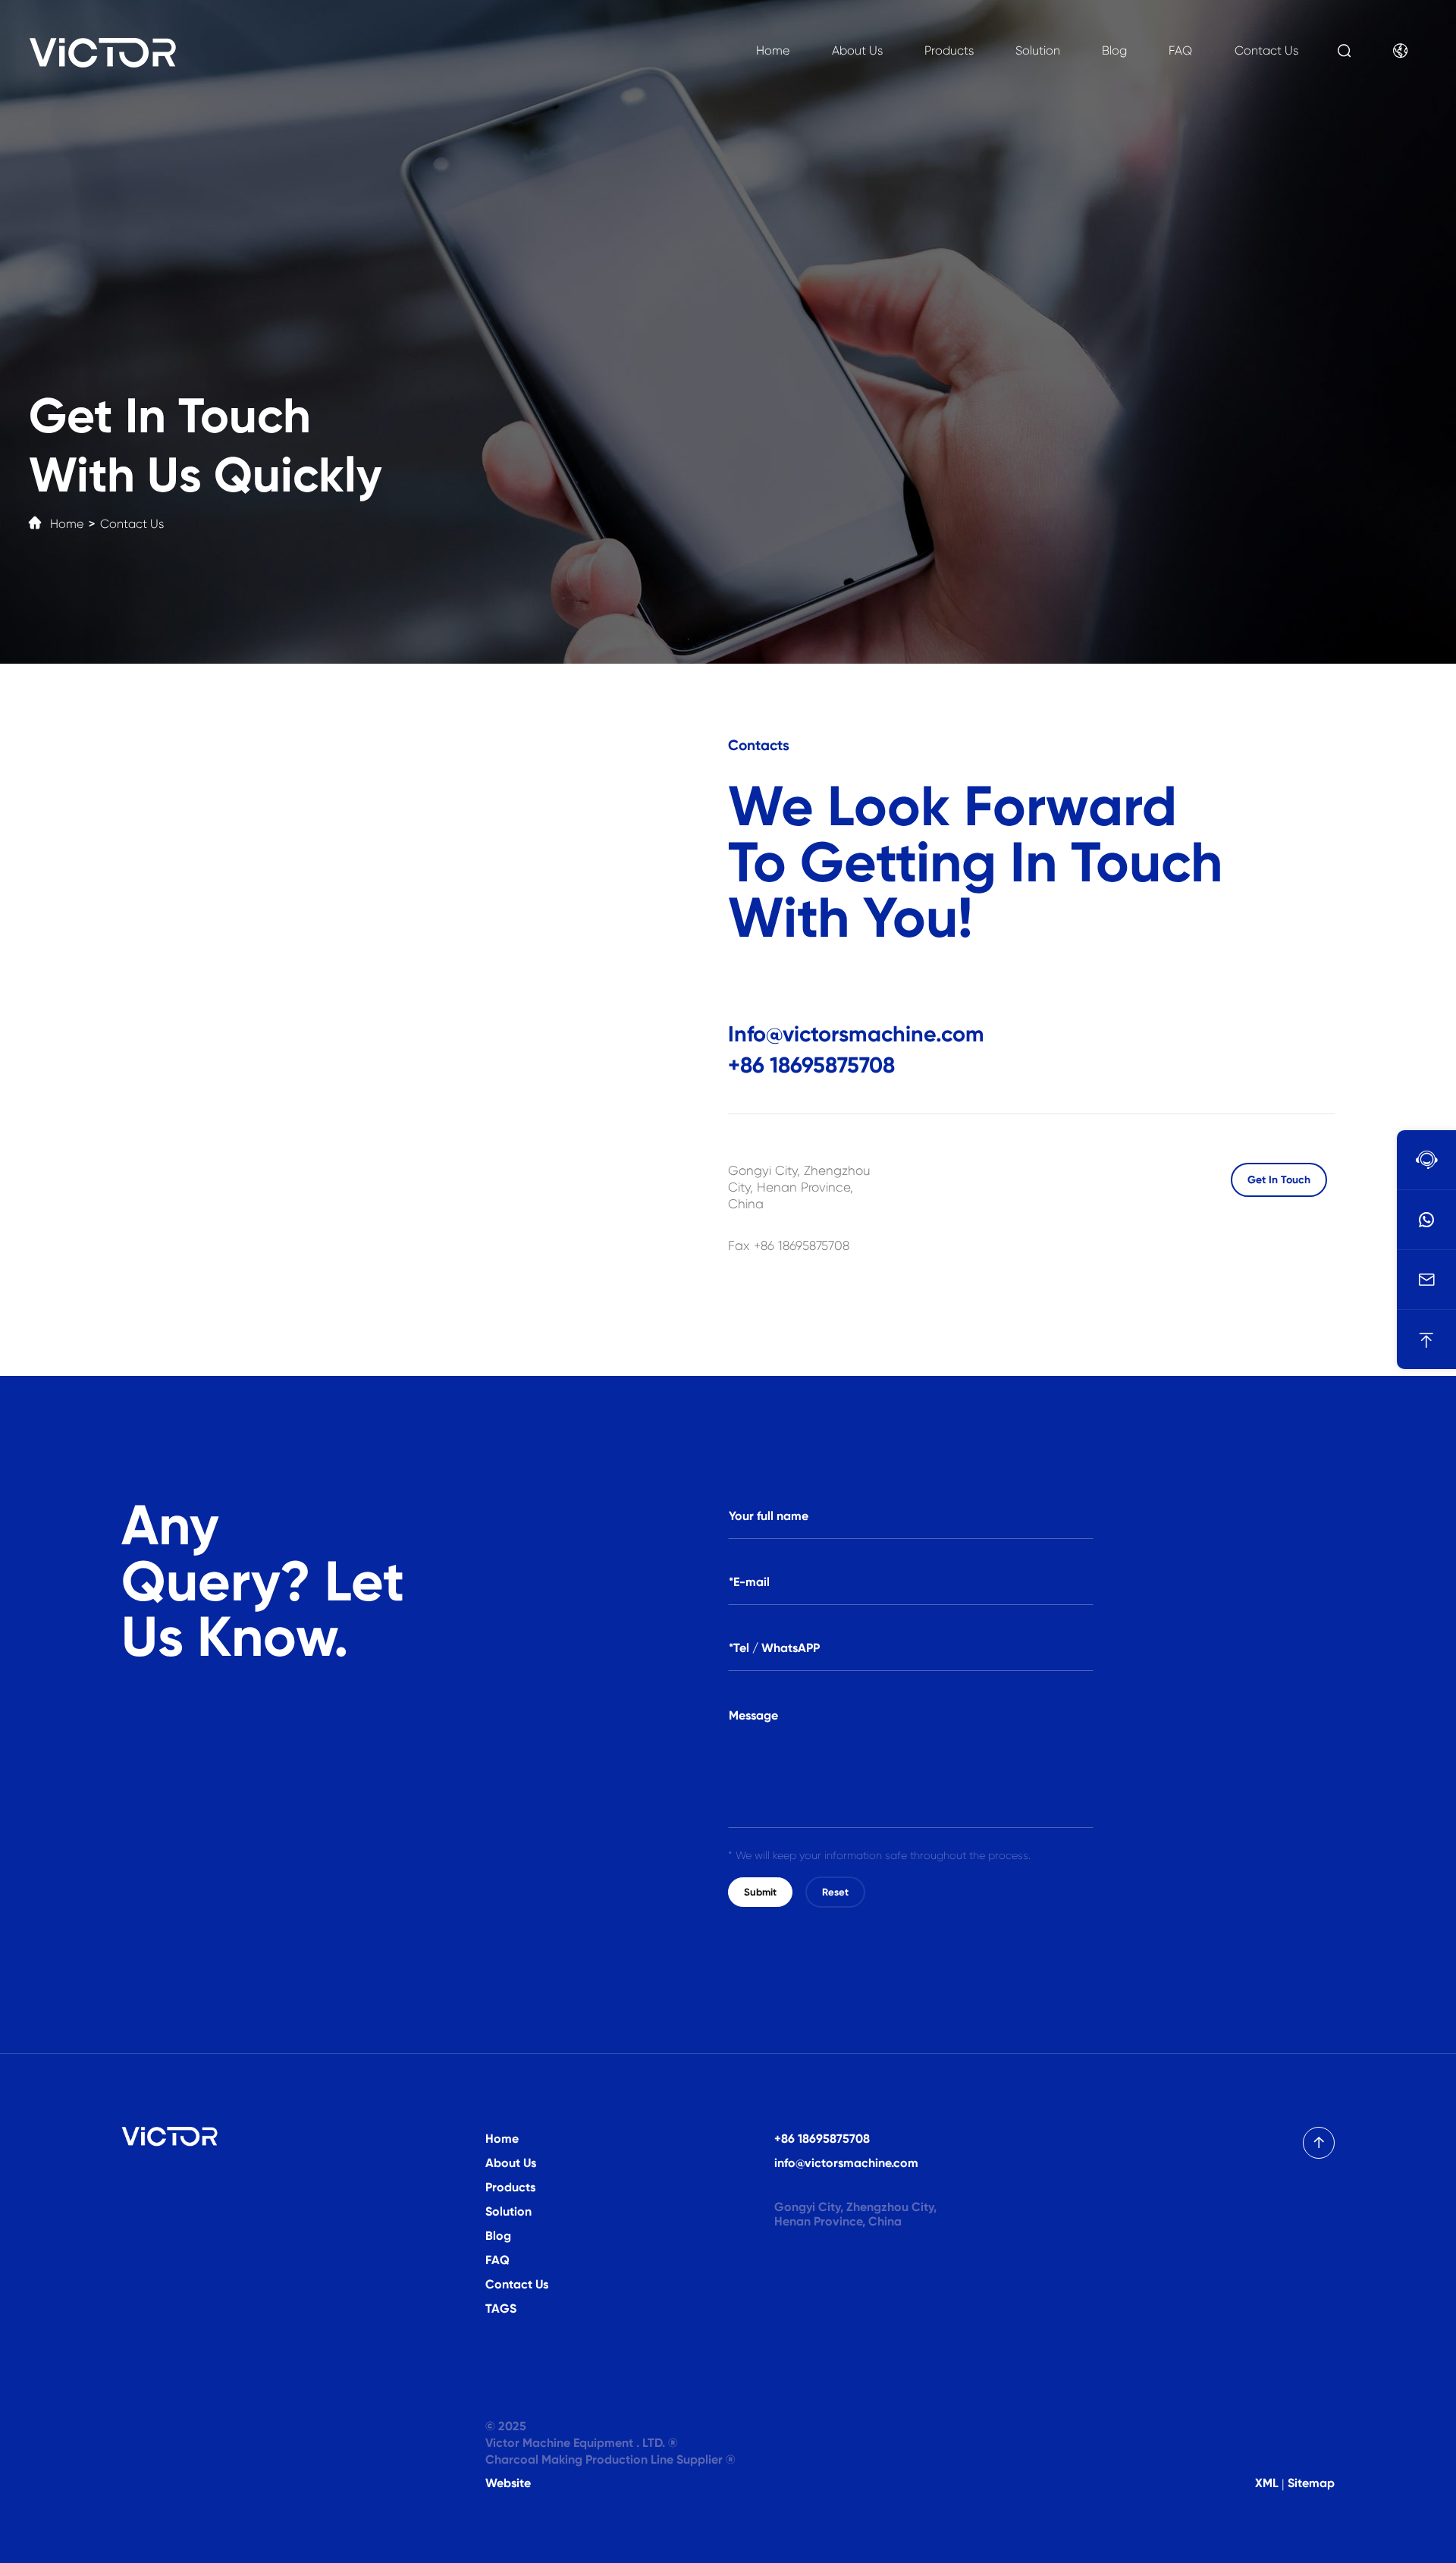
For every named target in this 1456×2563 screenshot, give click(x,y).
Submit (760, 1892)
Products (949, 50)
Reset (835, 1892)
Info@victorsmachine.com (856, 1034)
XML (1267, 2483)
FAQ (1180, 50)
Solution (1038, 50)
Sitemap (1311, 2483)
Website (508, 2483)
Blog (1114, 50)
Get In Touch (1279, 1180)
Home (773, 50)
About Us (857, 50)
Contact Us (1266, 50)
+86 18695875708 (811, 1065)
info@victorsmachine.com (846, 2163)
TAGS (501, 2309)
